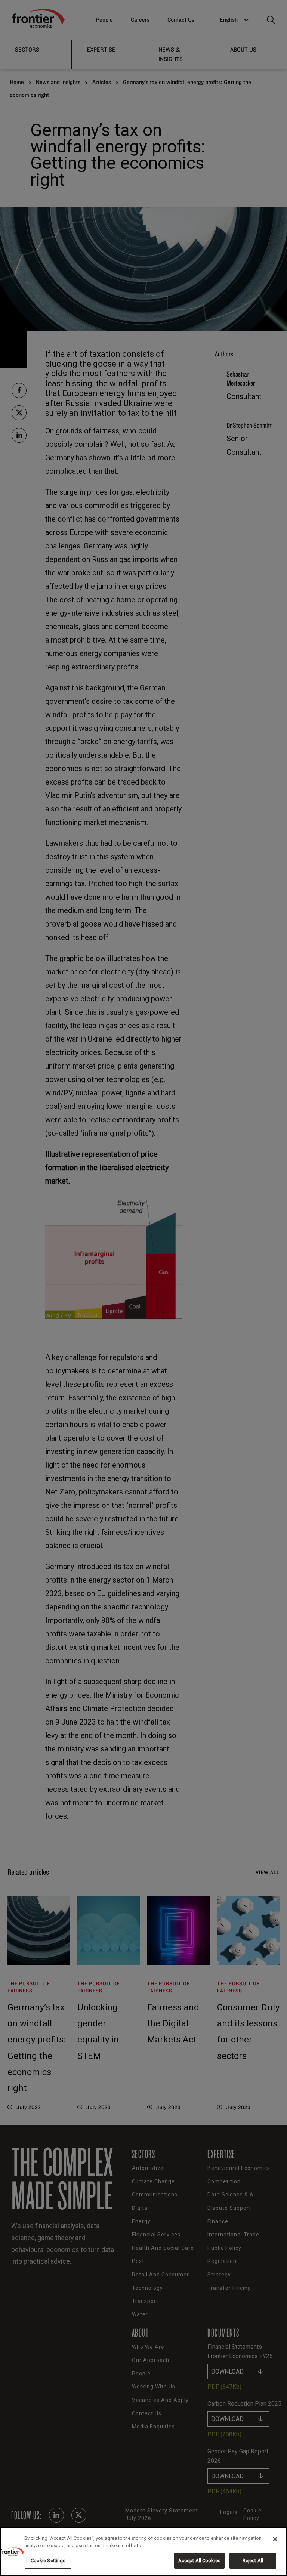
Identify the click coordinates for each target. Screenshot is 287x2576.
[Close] (275, 2539)
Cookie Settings (48, 2560)
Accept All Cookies (199, 2560)
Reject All (253, 2560)
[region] (143, 2552)
